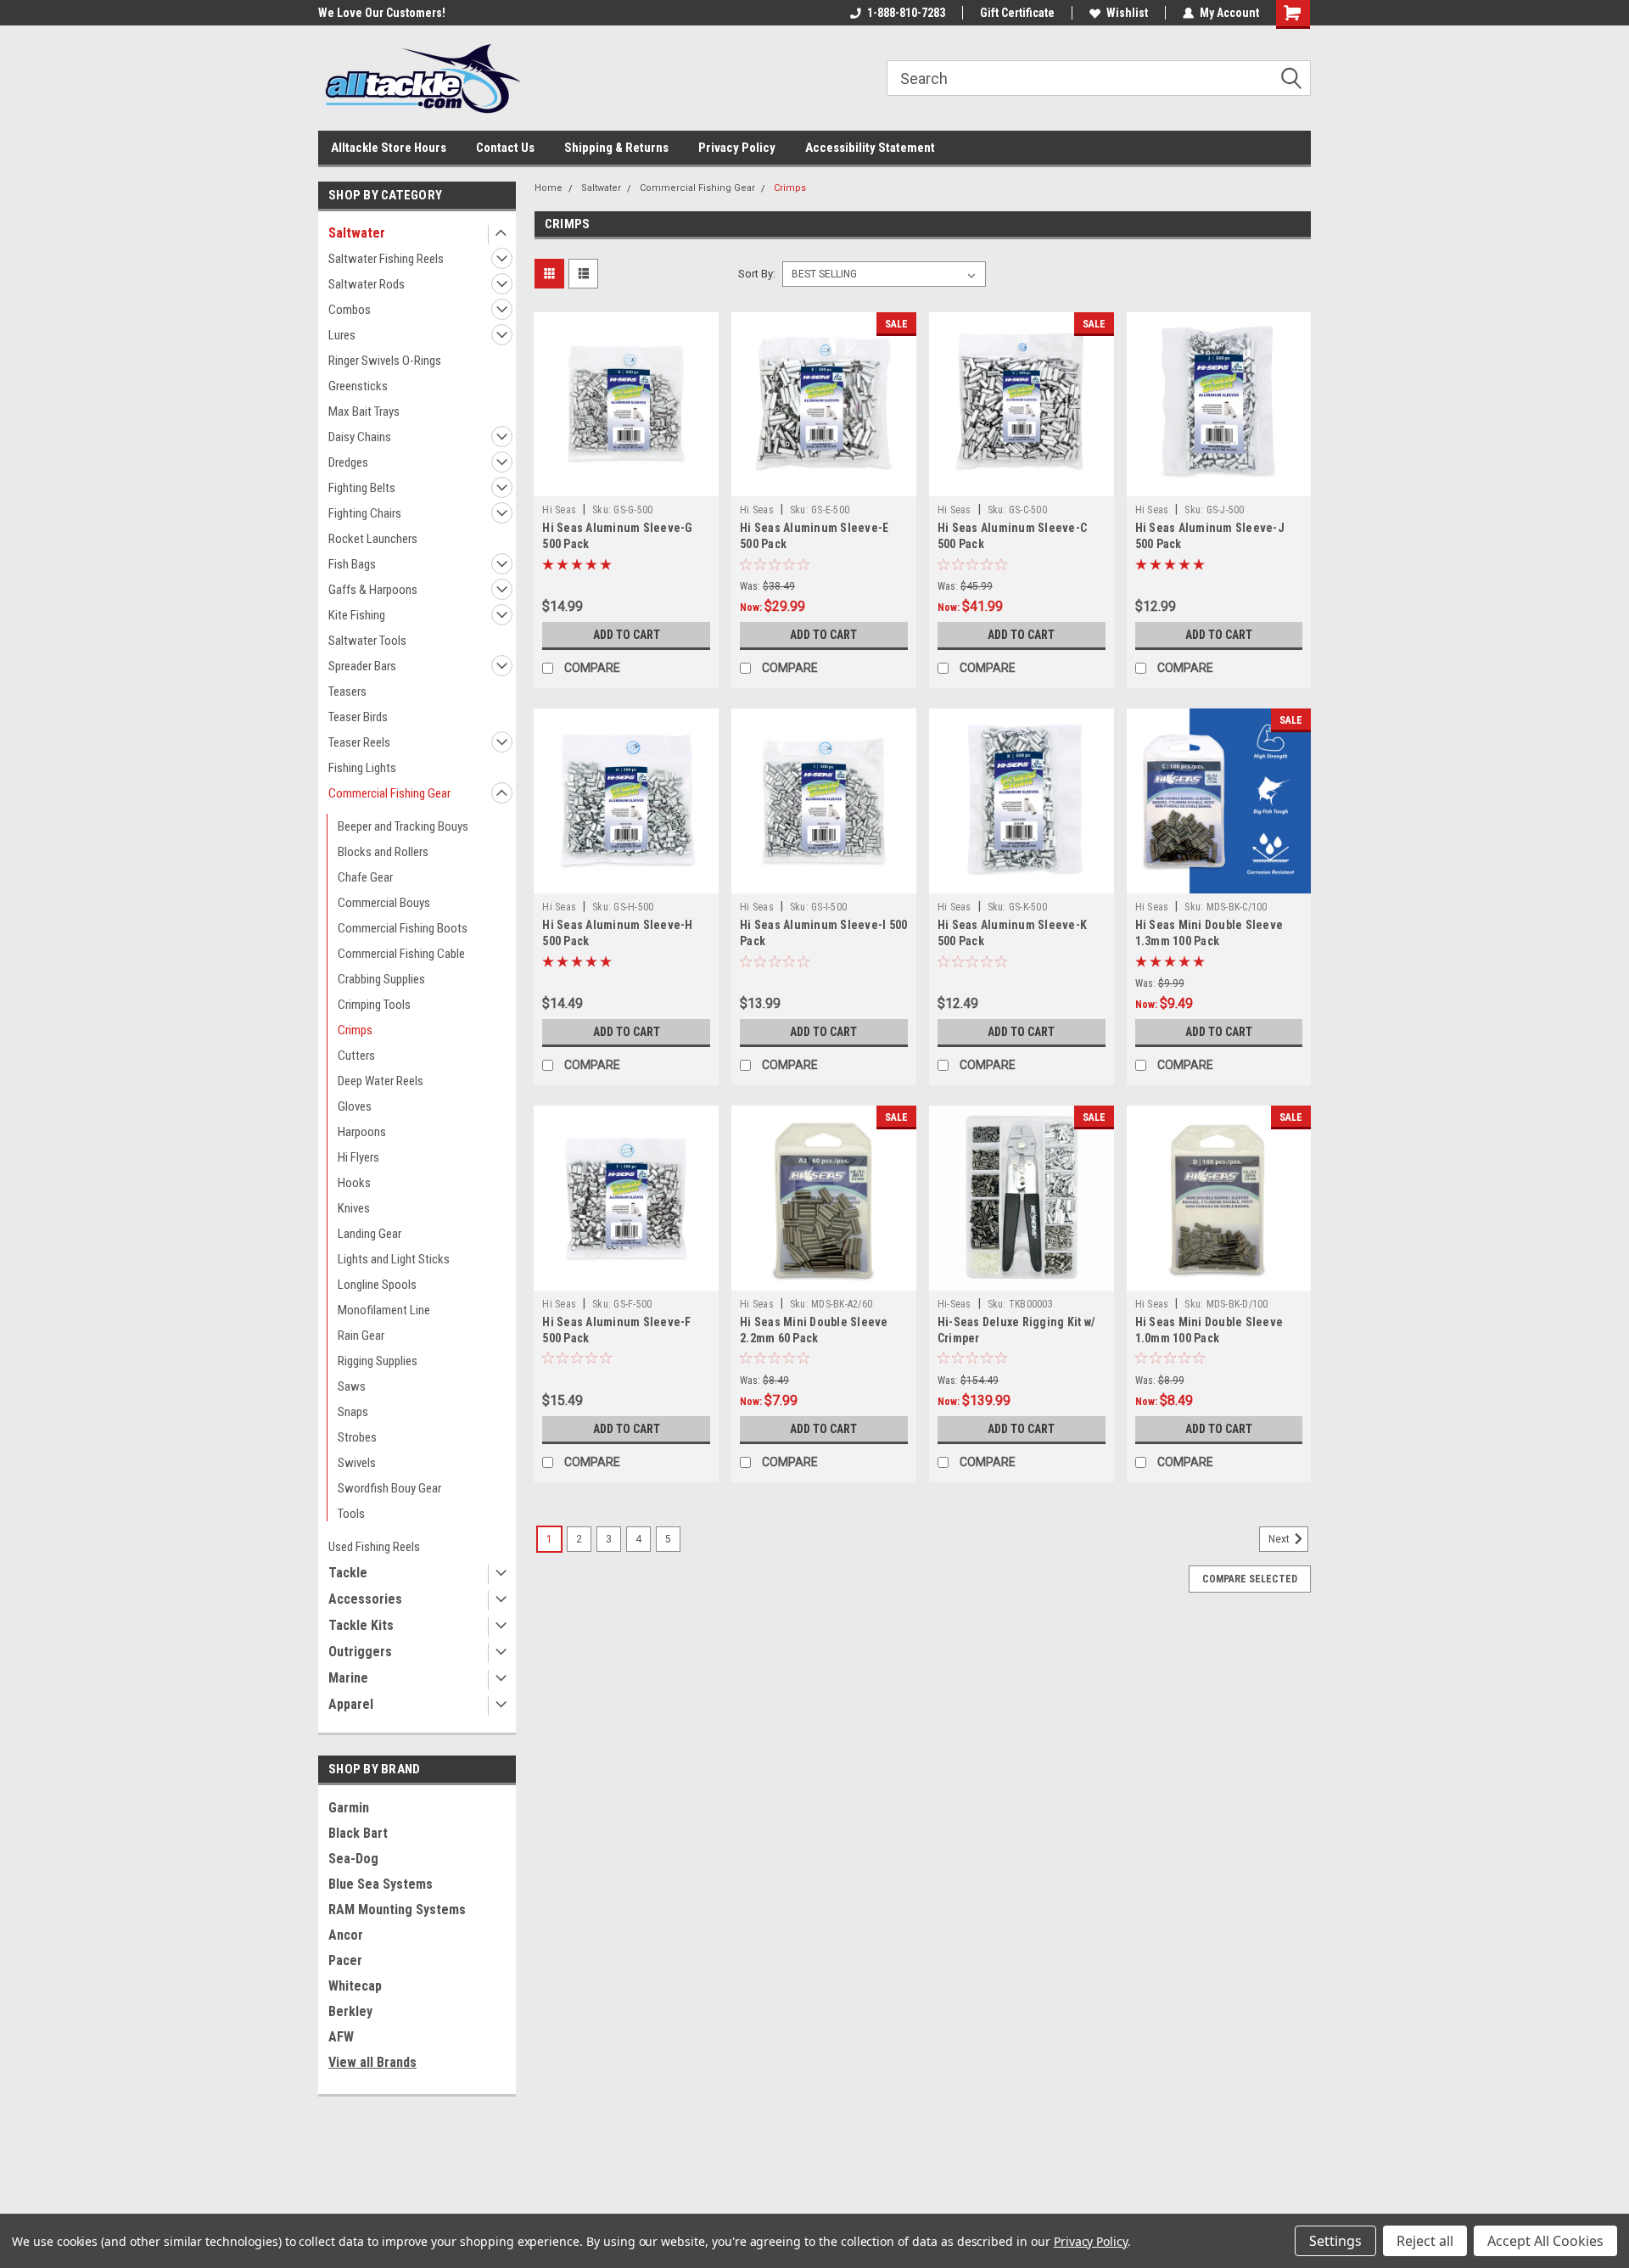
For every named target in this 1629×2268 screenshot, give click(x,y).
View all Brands (372, 2062)
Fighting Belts (362, 488)
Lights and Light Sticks (394, 1259)
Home (549, 188)
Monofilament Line (384, 1310)
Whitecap (355, 1986)
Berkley (350, 2011)
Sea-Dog (353, 1859)
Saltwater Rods (367, 284)
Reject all (1425, 2241)
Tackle (348, 1573)
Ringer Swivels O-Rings (385, 361)
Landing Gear (369, 1234)
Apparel (351, 1704)
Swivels (357, 1463)
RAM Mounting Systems (397, 1910)
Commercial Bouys (384, 903)
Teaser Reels (359, 742)
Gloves (355, 1106)
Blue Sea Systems (381, 1884)
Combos (350, 310)
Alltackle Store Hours (389, 148)
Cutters (356, 1056)
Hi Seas (559, 510)
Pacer (345, 1960)
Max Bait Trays (364, 412)
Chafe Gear (365, 877)
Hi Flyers (358, 1157)
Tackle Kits (361, 1625)
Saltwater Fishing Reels (386, 259)
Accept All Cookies (1545, 2241)
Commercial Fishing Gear (389, 793)
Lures (342, 335)
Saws (352, 1386)
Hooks (354, 1183)
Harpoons (362, 1132)
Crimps (355, 1030)
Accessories (365, 1599)
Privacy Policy (737, 148)
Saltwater (357, 233)
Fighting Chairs (365, 513)
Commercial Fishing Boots (403, 928)
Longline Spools (377, 1285)
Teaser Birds (358, 717)
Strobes (357, 1437)
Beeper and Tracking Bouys (403, 826)
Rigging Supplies (378, 1361)
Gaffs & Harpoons (373, 590)
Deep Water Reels (381, 1081)
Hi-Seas (954, 1304)
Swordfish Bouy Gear (389, 1488)
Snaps (353, 1412)
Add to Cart (627, 635)
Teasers (347, 692)
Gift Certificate (1017, 13)
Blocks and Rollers (383, 852)
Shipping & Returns (616, 148)
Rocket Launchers (373, 539)
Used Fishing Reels (374, 1547)
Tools (351, 1514)
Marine (348, 1678)
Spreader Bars (362, 666)
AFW (341, 2037)
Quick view (626, 484)
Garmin (349, 1808)
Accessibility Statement (870, 148)
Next (1280, 1539)
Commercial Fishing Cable (401, 954)
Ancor (346, 1935)
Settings (1335, 2241)
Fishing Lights (362, 768)
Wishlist (1127, 13)
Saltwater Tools (367, 641)
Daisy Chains (360, 437)
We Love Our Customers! (382, 13)
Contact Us (505, 148)
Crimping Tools (374, 1005)
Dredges (348, 462)
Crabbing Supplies (381, 979)
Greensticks (358, 386)
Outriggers (360, 1652)
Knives (354, 1208)
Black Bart (358, 1833)
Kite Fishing (357, 615)
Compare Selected (1250, 1579)
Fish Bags (352, 564)
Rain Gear (361, 1336)
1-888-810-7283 (906, 13)
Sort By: (757, 274)
